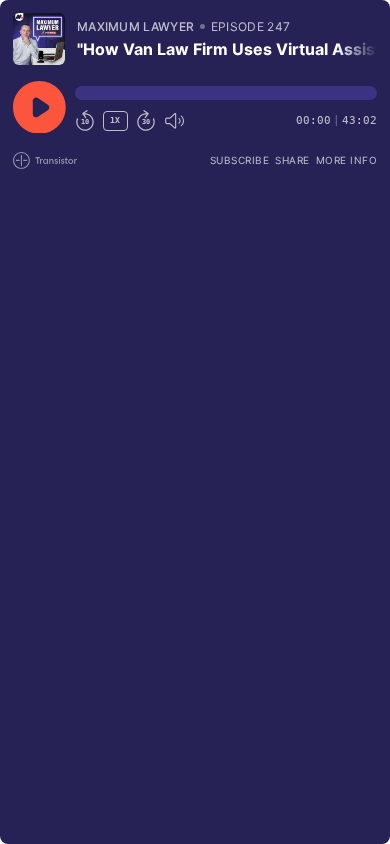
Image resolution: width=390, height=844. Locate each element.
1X (115, 120)
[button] (226, 93)
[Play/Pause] (39, 39)
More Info (347, 160)
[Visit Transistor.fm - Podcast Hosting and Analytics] (45, 160)
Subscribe (240, 160)
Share (292, 160)
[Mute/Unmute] (174, 121)
